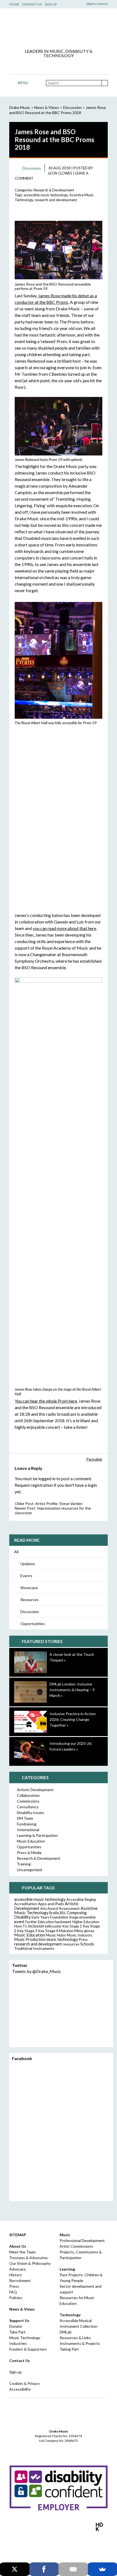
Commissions (28, 1801)
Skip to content (97, 4)
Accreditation (26, 1904)
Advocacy (18, 2269)
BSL (63, 1913)
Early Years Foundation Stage (55, 1917)
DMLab (66, 2332)
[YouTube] (59, 65)
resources (71, 1944)
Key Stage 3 (27, 1931)
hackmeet (63, 1922)
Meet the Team (22, 2252)
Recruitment (20, 2280)
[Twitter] (50, 65)
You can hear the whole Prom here (46, 1401)
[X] (15, 2569)
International (28, 1830)
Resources (30, 1600)
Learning (67, 2269)
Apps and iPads (51, 1904)
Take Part (17, 2332)
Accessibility (20, 2389)
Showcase (29, 1588)
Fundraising (27, 1824)
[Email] (73, 2569)
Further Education (40, 1922)
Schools (87, 1944)
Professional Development (82, 2240)
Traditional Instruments (34, 1948)
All (16, 1552)
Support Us (19, 2320)
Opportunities (33, 1624)
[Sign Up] (75, 65)
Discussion (30, 1612)
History (16, 2275)
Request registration (34, 1485)
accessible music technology (46, 195)
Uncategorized (29, 1870)
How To (21, 1926)
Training (24, 1864)
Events (26, 1576)
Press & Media (29, 1853)
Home (14, 4)
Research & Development (54, 190)
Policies (16, 2298)
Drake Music (59, 30)
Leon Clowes (60, 173)
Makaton (66, 1931)
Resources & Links (75, 2338)
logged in (47, 1478)
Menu (23, 83)
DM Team (25, 1818)
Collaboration (28, 1795)
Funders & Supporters (28, 2349)
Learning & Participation (37, 1835)
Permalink (94, 1459)
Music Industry (79, 1935)
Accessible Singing (81, 1899)
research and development (56, 200)
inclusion (36, 1926)
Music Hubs (56, 1935)
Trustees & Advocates (29, 2258)
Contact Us (32, 4)
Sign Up (51, 4)
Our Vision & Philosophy (30, 2263)
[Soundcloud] (67, 65)
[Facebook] (42, 65)
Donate (16, 2326)
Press (83, 1939)
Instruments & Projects (80, 2343)
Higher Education (86, 1922)
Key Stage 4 (48, 1931)
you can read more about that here (64, 928)
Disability (22, 1917)
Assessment (69, 1908)
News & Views (47, 107)
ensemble (87, 1917)
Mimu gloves (84, 1931)
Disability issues (30, 1812)
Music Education (31, 1841)
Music (65, 2235)
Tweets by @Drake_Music (37, 1971)
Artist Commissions (76, 2246)
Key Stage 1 (72, 1926)
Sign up (16, 2372)
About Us (18, 2246)
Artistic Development (35, 1790)
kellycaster (53, 1926)
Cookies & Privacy (24, 2383)
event (19, 1922)
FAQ (13, 2292)
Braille (54, 1913)
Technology (70, 2315)
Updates (28, 1564)
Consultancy (28, 1807)
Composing (77, 1913)
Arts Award (49, 1908)
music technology (62, 1939)
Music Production (30, 1939)
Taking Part (69, 2349)
